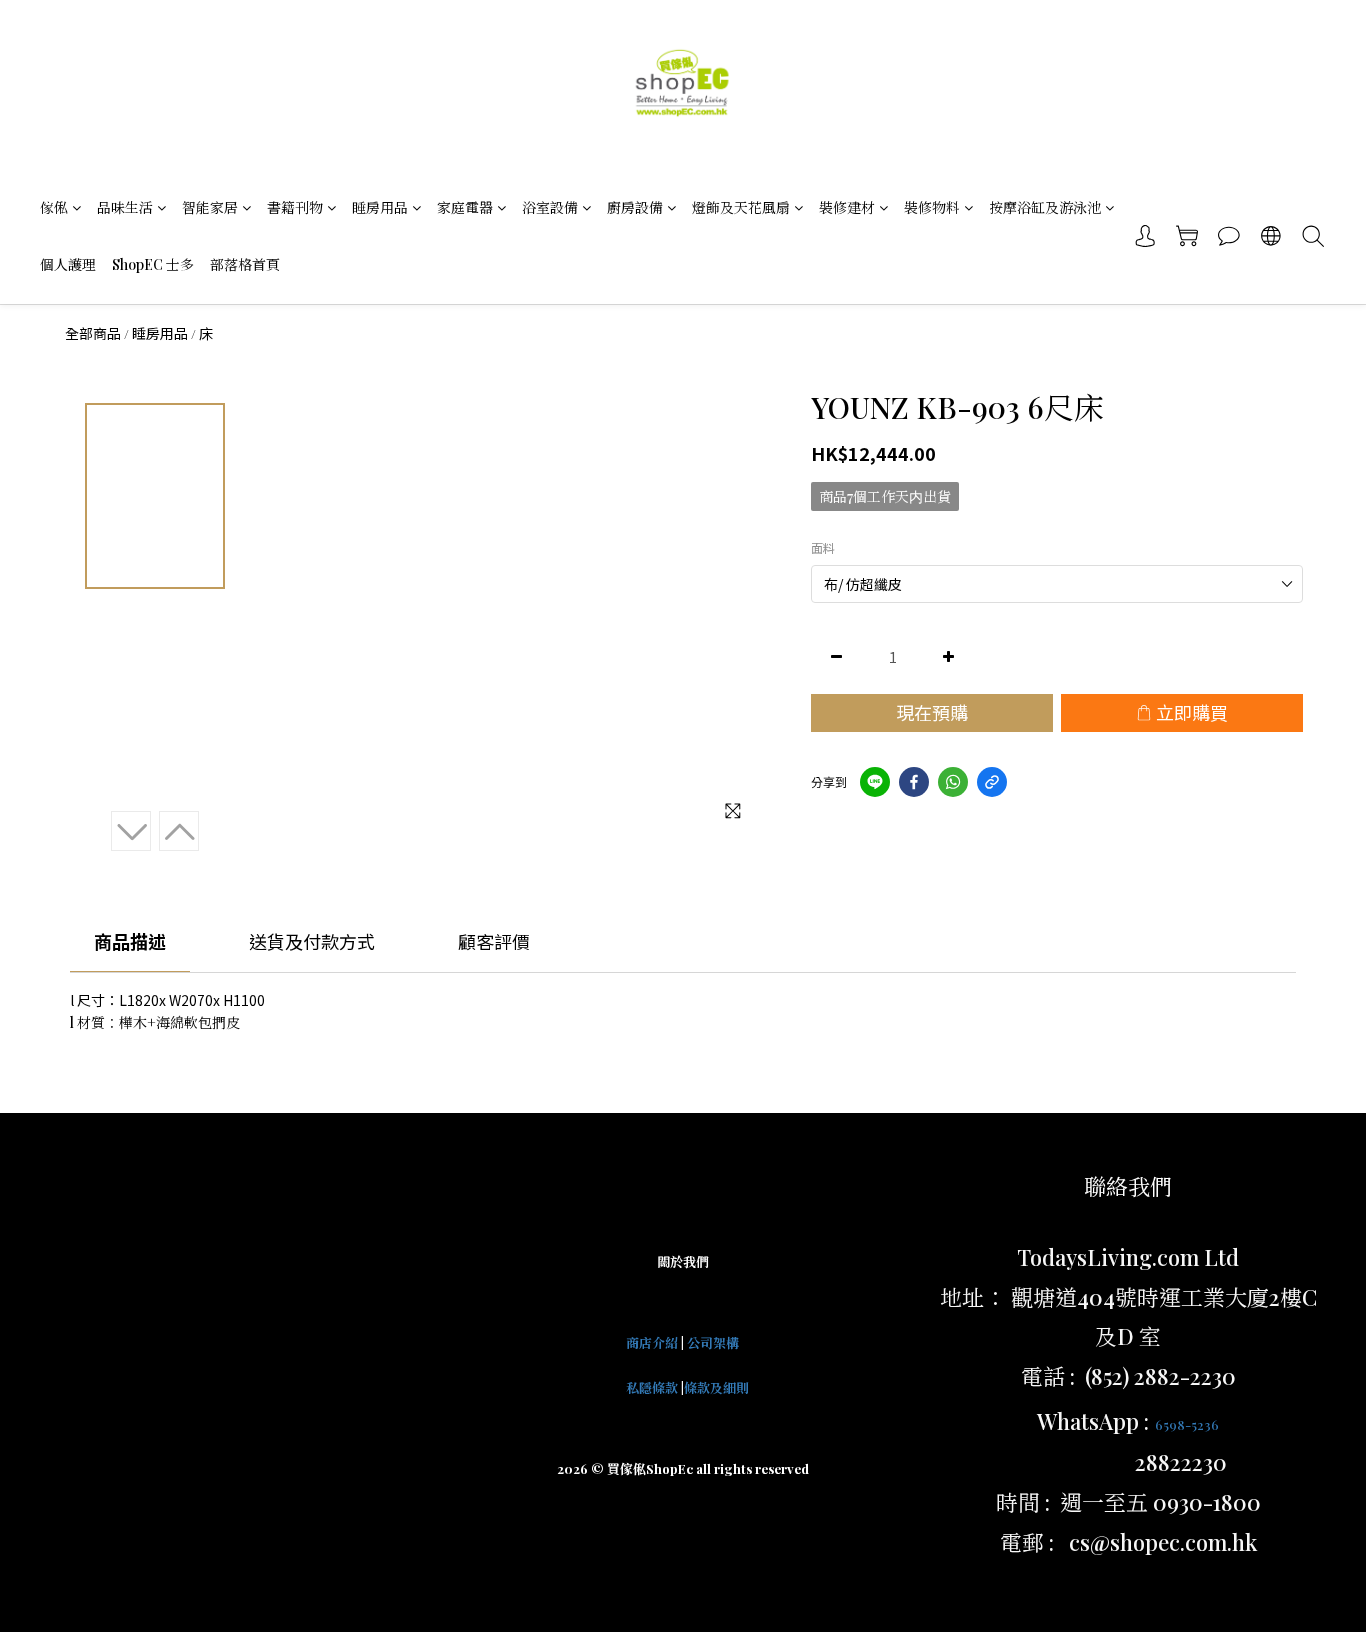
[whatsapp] (953, 782)
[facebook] (914, 782)
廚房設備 (635, 207)
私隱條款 (652, 1387)
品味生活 (125, 207)
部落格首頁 (245, 264)
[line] (875, 782)
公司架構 (713, 1342)
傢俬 (54, 207)
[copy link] (992, 782)
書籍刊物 (295, 207)
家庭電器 (465, 207)
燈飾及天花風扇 (741, 207)
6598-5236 (1187, 1424)
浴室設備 (550, 207)
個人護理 (68, 264)
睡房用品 (380, 207)
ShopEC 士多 (153, 264)
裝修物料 (932, 207)
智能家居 (210, 207)
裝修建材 (847, 207)
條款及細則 (716, 1387)
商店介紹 (652, 1342)
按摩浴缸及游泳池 (1045, 207)
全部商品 (93, 333)
